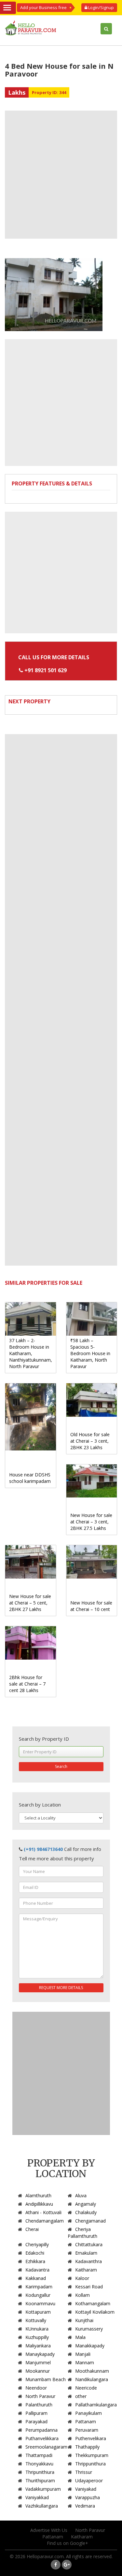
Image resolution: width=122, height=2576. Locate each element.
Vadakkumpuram (43, 2489)
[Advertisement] (61, 175)
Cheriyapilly (37, 2244)
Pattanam (86, 2421)
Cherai (32, 2229)
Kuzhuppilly (37, 2337)
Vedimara (85, 2506)
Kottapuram (38, 2312)
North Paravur (40, 2396)
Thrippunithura (90, 2464)
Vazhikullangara (42, 2506)
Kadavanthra (88, 2261)
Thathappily (87, 2447)
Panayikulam (88, 2413)
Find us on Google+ (68, 2543)
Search (61, 1766)
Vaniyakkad (37, 2497)
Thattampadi (39, 2455)
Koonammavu (40, 2303)
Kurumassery (89, 2329)
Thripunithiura (40, 2472)
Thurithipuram (40, 2481)
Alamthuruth (38, 2195)
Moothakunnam (92, 2371)
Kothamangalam (93, 2303)
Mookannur (38, 2371)
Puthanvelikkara (42, 2438)
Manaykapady (40, 2354)
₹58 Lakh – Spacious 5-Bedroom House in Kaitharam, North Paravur (90, 1353)
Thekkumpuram (92, 2455)
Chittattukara (89, 2244)
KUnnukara (37, 2329)
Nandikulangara (92, 2379)
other (81, 2396)
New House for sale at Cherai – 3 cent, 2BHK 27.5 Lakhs (91, 1522)
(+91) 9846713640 (43, 1849)
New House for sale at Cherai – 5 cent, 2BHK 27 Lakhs (30, 1603)
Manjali (83, 2354)
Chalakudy (86, 2212)
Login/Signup (101, 7)
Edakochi (35, 2253)
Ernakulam (86, 2253)
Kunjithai (84, 2320)
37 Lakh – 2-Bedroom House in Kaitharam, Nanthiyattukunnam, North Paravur (31, 1353)
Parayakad (36, 2421)
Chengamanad (90, 2221)
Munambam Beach (46, 2379)
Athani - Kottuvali (43, 2212)
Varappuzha (88, 2497)
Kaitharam (86, 2270)
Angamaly (86, 2204)
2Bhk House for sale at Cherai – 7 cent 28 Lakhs (27, 1684)
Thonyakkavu (39, 2464)
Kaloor (82, 2278)
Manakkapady (90, 2346)
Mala (80, 2337)
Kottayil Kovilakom (95, 2312)
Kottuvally (36, 2320)
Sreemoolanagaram (46, 2447)
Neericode (86, 2388)
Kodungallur (38, 2295)
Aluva (81, 2195)
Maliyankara (38, 2346)
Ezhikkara (35, 2261)
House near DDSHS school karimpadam (30, 1478)
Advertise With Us (49, 2530)
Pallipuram (36, 2413)
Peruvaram (87, 2430)
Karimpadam (39, 2287)
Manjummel (38, 2362)
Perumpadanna (41, 2430)
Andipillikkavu (39, 2204)
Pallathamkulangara (96, 2405)
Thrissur (84, 2472)
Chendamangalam (45, 2221)
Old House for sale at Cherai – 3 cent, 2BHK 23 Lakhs (90, 1441)
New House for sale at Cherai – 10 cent (91, 1606)
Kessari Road (89, 2287)
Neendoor (36, 2388)
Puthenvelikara (91, 2438)
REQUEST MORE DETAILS (61, 1988)
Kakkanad (36, 2278)
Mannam (85, 2362)
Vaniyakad (86, 2489)
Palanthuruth (39, 2405)
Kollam (82, 2295)
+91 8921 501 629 (46, 670)
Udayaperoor (89, 2481)
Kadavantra (37, 2270)
